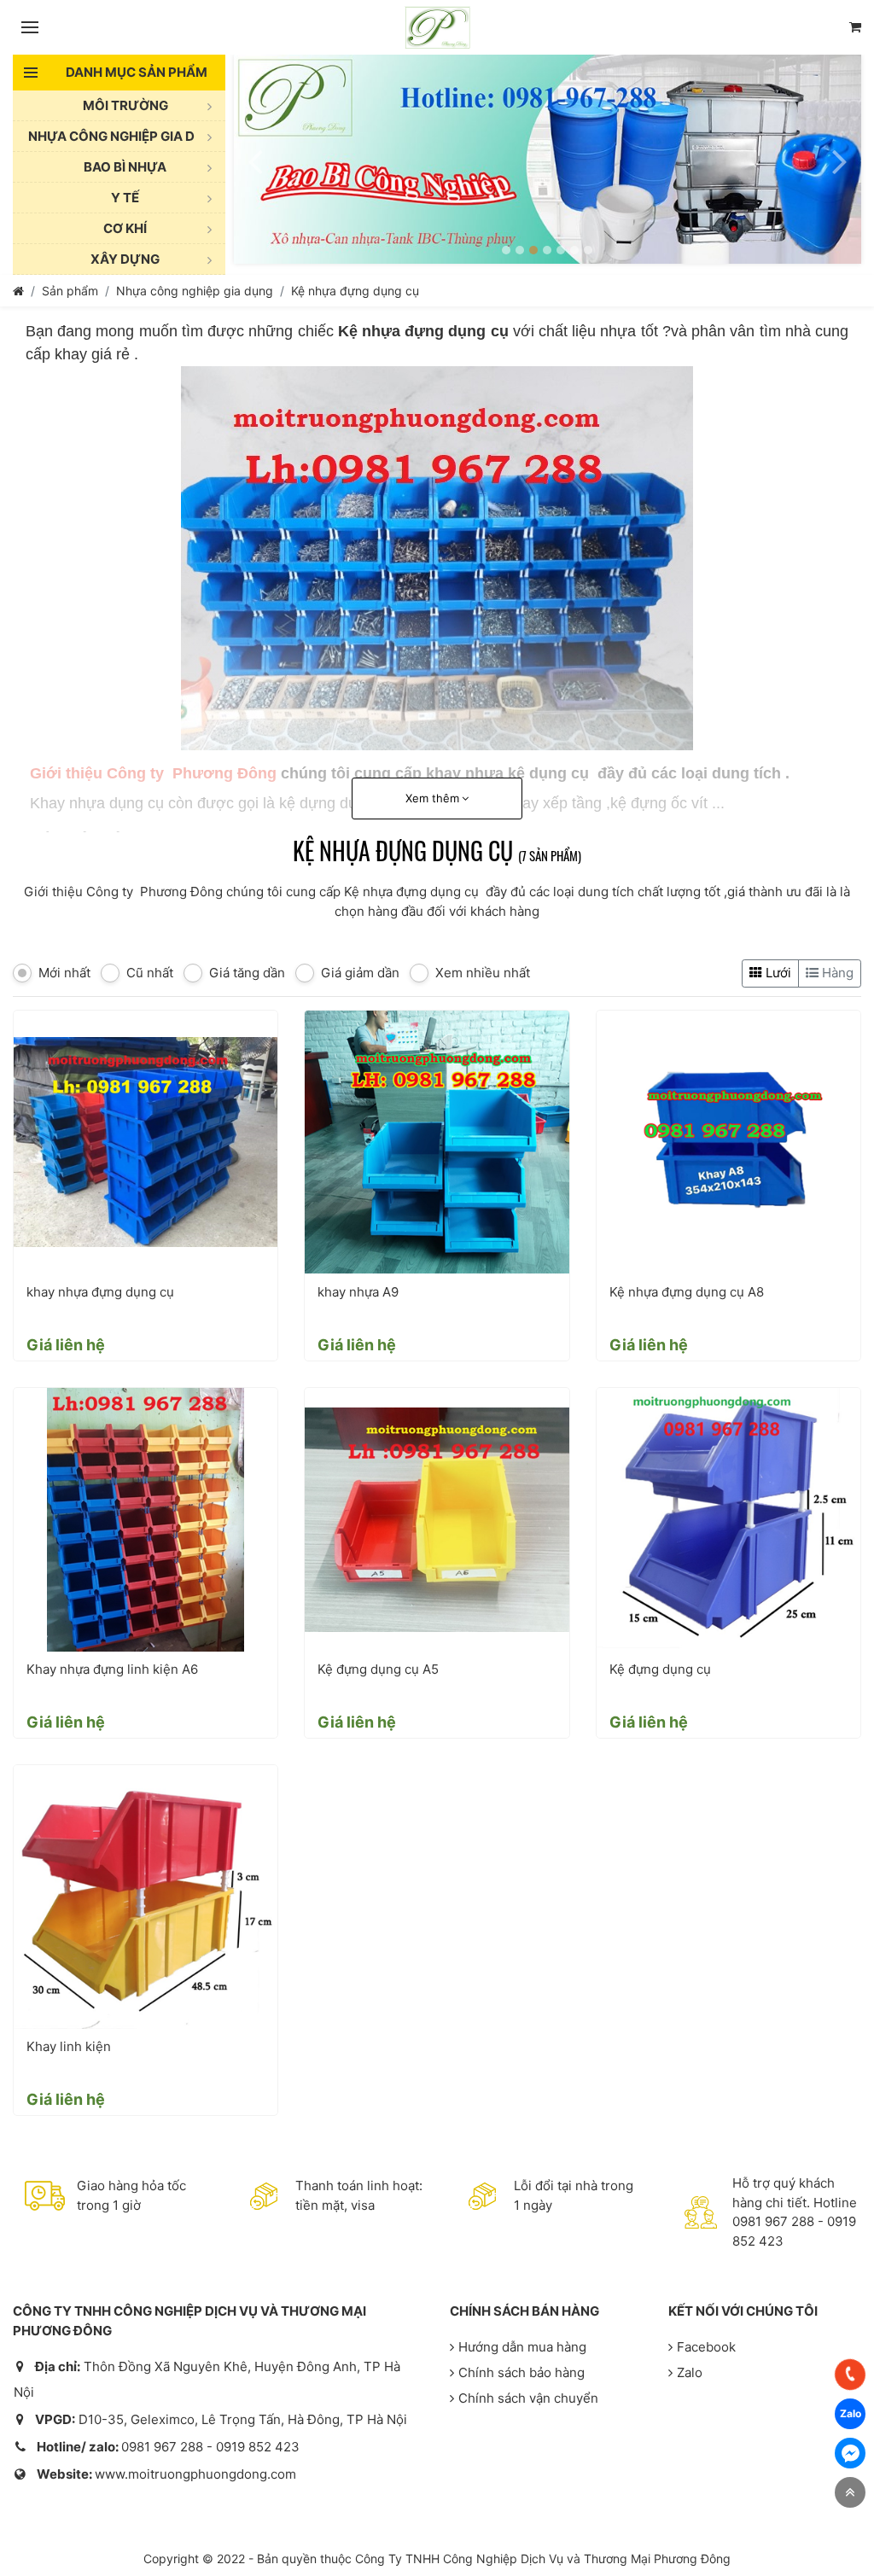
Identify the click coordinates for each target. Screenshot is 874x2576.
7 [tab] (588, 250)
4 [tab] (547, 250)
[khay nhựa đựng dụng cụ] (146, 1142)
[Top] (850, 2492)
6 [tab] (574, 250)
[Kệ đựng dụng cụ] (728, 1520)
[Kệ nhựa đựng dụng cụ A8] (728, 1142)
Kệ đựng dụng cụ (660, 1669)
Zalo (690, 2372)
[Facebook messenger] (850, 2453)
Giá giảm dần (360, 973)
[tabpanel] (548, 159)
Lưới (777, 973)
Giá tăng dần (247, 973)
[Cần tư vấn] (855, 28)
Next (840, 160)
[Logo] (437, 27)
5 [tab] (561, 250)
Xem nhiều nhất (483, 973)
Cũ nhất (150, 973)
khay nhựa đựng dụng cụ (100, 1292)
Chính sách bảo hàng (521, 2372)
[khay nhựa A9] (437, 1142)
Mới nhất (64, 973)
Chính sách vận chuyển (528, 2398)
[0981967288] (850, 2375)
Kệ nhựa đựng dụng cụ (355, 291)
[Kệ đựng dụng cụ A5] (437, 1520)
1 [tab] (506, 250)
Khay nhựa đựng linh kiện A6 (114, 1669)
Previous (255, 160)
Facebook (706, 2347)
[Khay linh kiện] (146, 1897)
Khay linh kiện (69, 2046)
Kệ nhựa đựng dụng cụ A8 (687, 1292)
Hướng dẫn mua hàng (522, 2347)
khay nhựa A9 (358, 1292)
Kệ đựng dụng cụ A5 (378, 1669)
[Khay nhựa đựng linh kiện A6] (146, 1520)
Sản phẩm (70, 291)
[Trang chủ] (18, 291)
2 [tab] (520, 250)
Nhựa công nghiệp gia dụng (195, 291)
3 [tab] (533, 250)
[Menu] (30, 27)
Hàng (836, 973)
